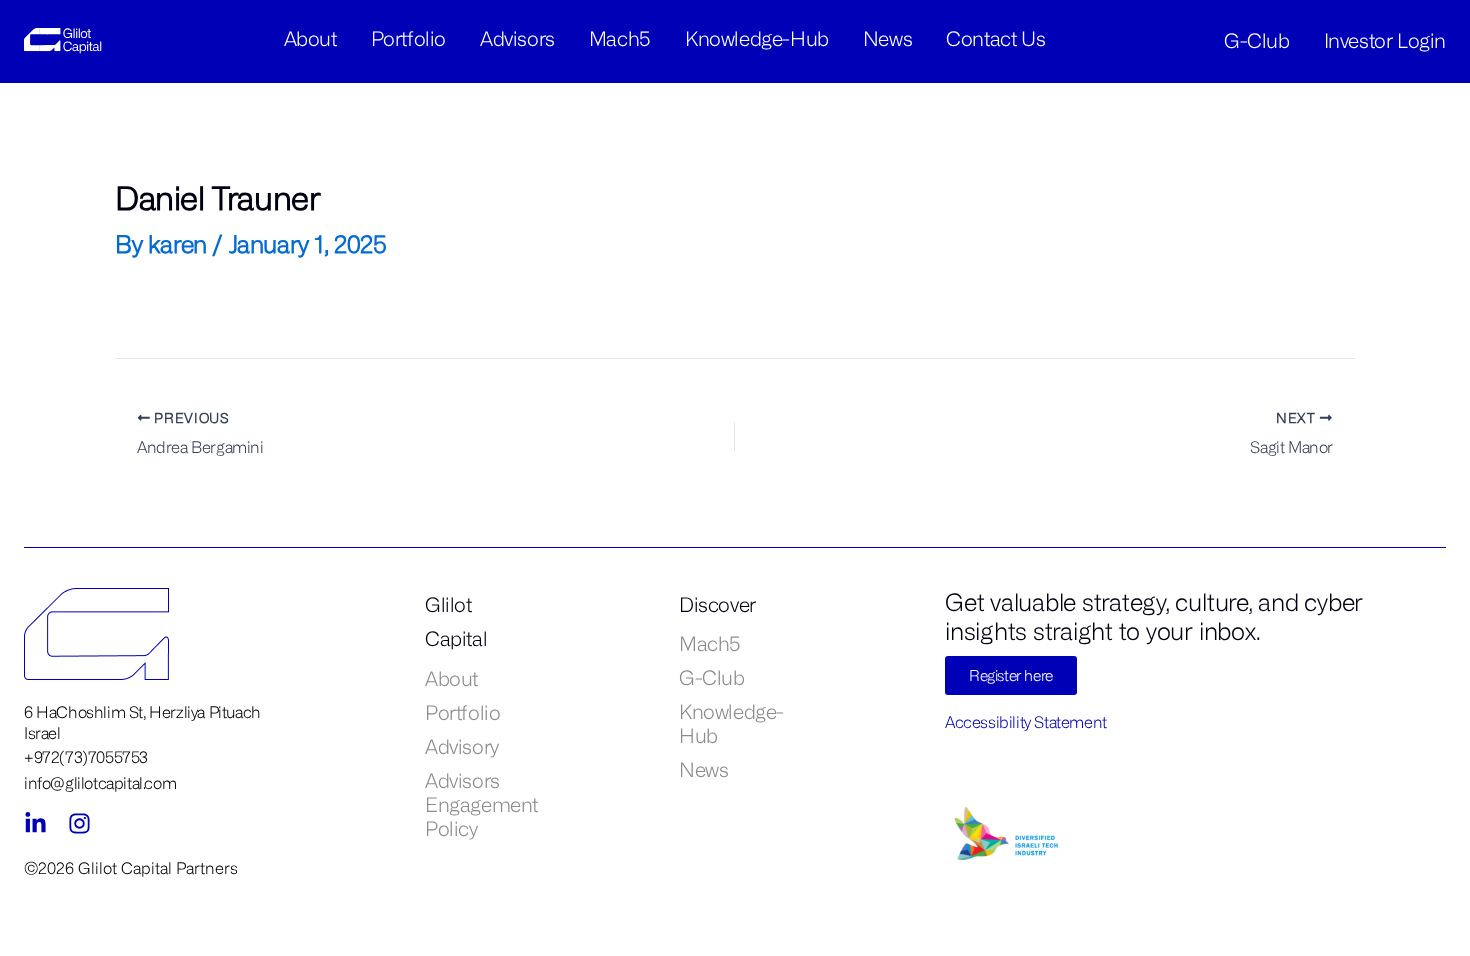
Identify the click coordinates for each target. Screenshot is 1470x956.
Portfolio (408, 38)
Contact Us (995, 38)
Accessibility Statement (1026, 722)
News (887, 38)
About (310, 38)
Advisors (517, 38)
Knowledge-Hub (757, 38)
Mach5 (620, 38)
